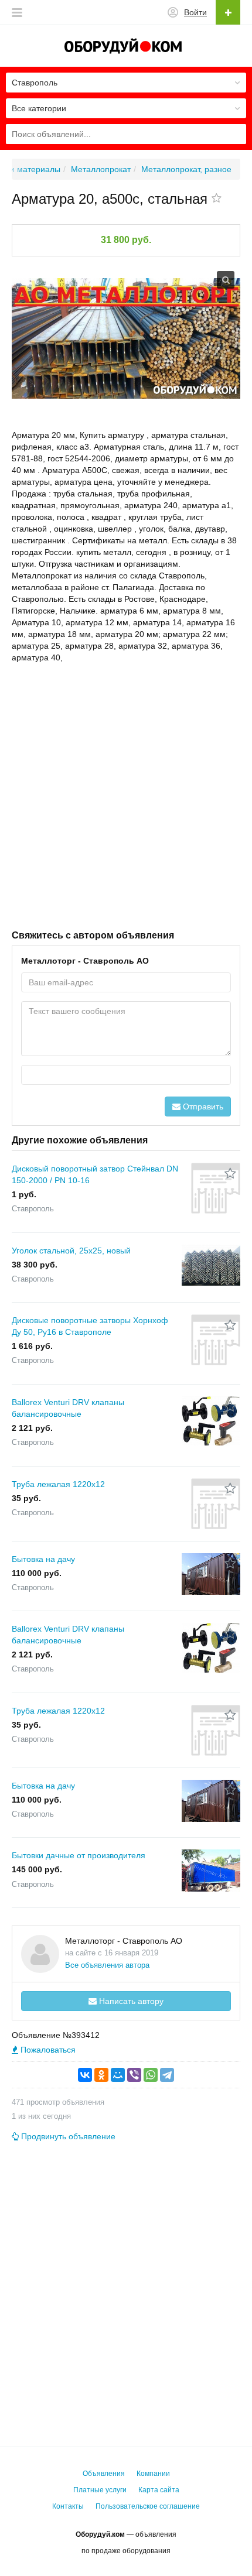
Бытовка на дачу (43, 1559)
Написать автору (130, 2001)
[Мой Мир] (118, 2075)
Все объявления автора (107, 1965)
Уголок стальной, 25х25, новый (71, 1251)
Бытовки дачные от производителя (79, 1855)
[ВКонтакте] (85, 2075)
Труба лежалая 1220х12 (58, 1484)
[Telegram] (167, 2075)
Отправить (202, 1107)
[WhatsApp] (151, 2075)
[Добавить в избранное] (217, 199)
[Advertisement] (126, 795)
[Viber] (134, 2075)
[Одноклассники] (101, 2075)
